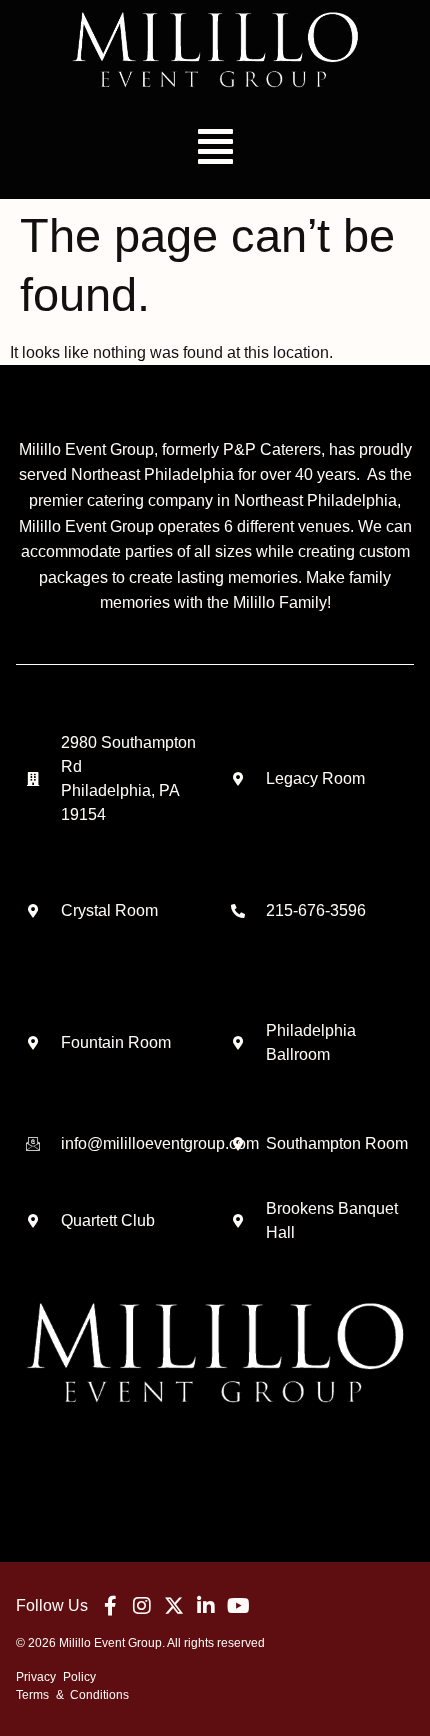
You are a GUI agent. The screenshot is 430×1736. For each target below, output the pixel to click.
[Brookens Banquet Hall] (238, 1221)
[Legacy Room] (238, 779)
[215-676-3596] (238, 911)
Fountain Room (116, 1042)
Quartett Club (108, 1220)
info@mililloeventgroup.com (160, 1143)
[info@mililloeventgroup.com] (33, 1144)
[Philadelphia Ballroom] (238, 1043)
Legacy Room (315, 778)
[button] (215, 146)
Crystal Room (109, 910)
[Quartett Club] (33, 1221)
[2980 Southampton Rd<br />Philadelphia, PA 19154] (33, 779)
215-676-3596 (316, 910)
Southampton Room (337, 1143)
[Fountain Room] (33, 1043)
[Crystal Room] (33, 911)
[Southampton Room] (238, 1144)
